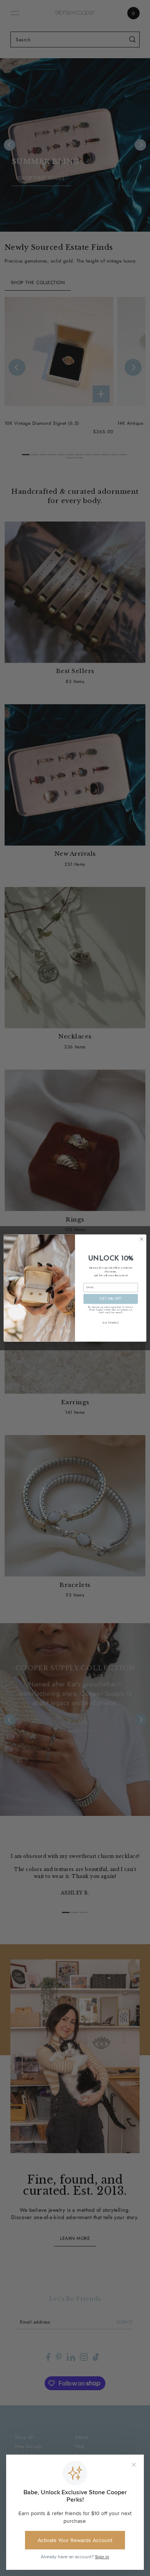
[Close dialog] (142, 1239)
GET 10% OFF (111, 1299)
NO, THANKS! (111, 1323)
